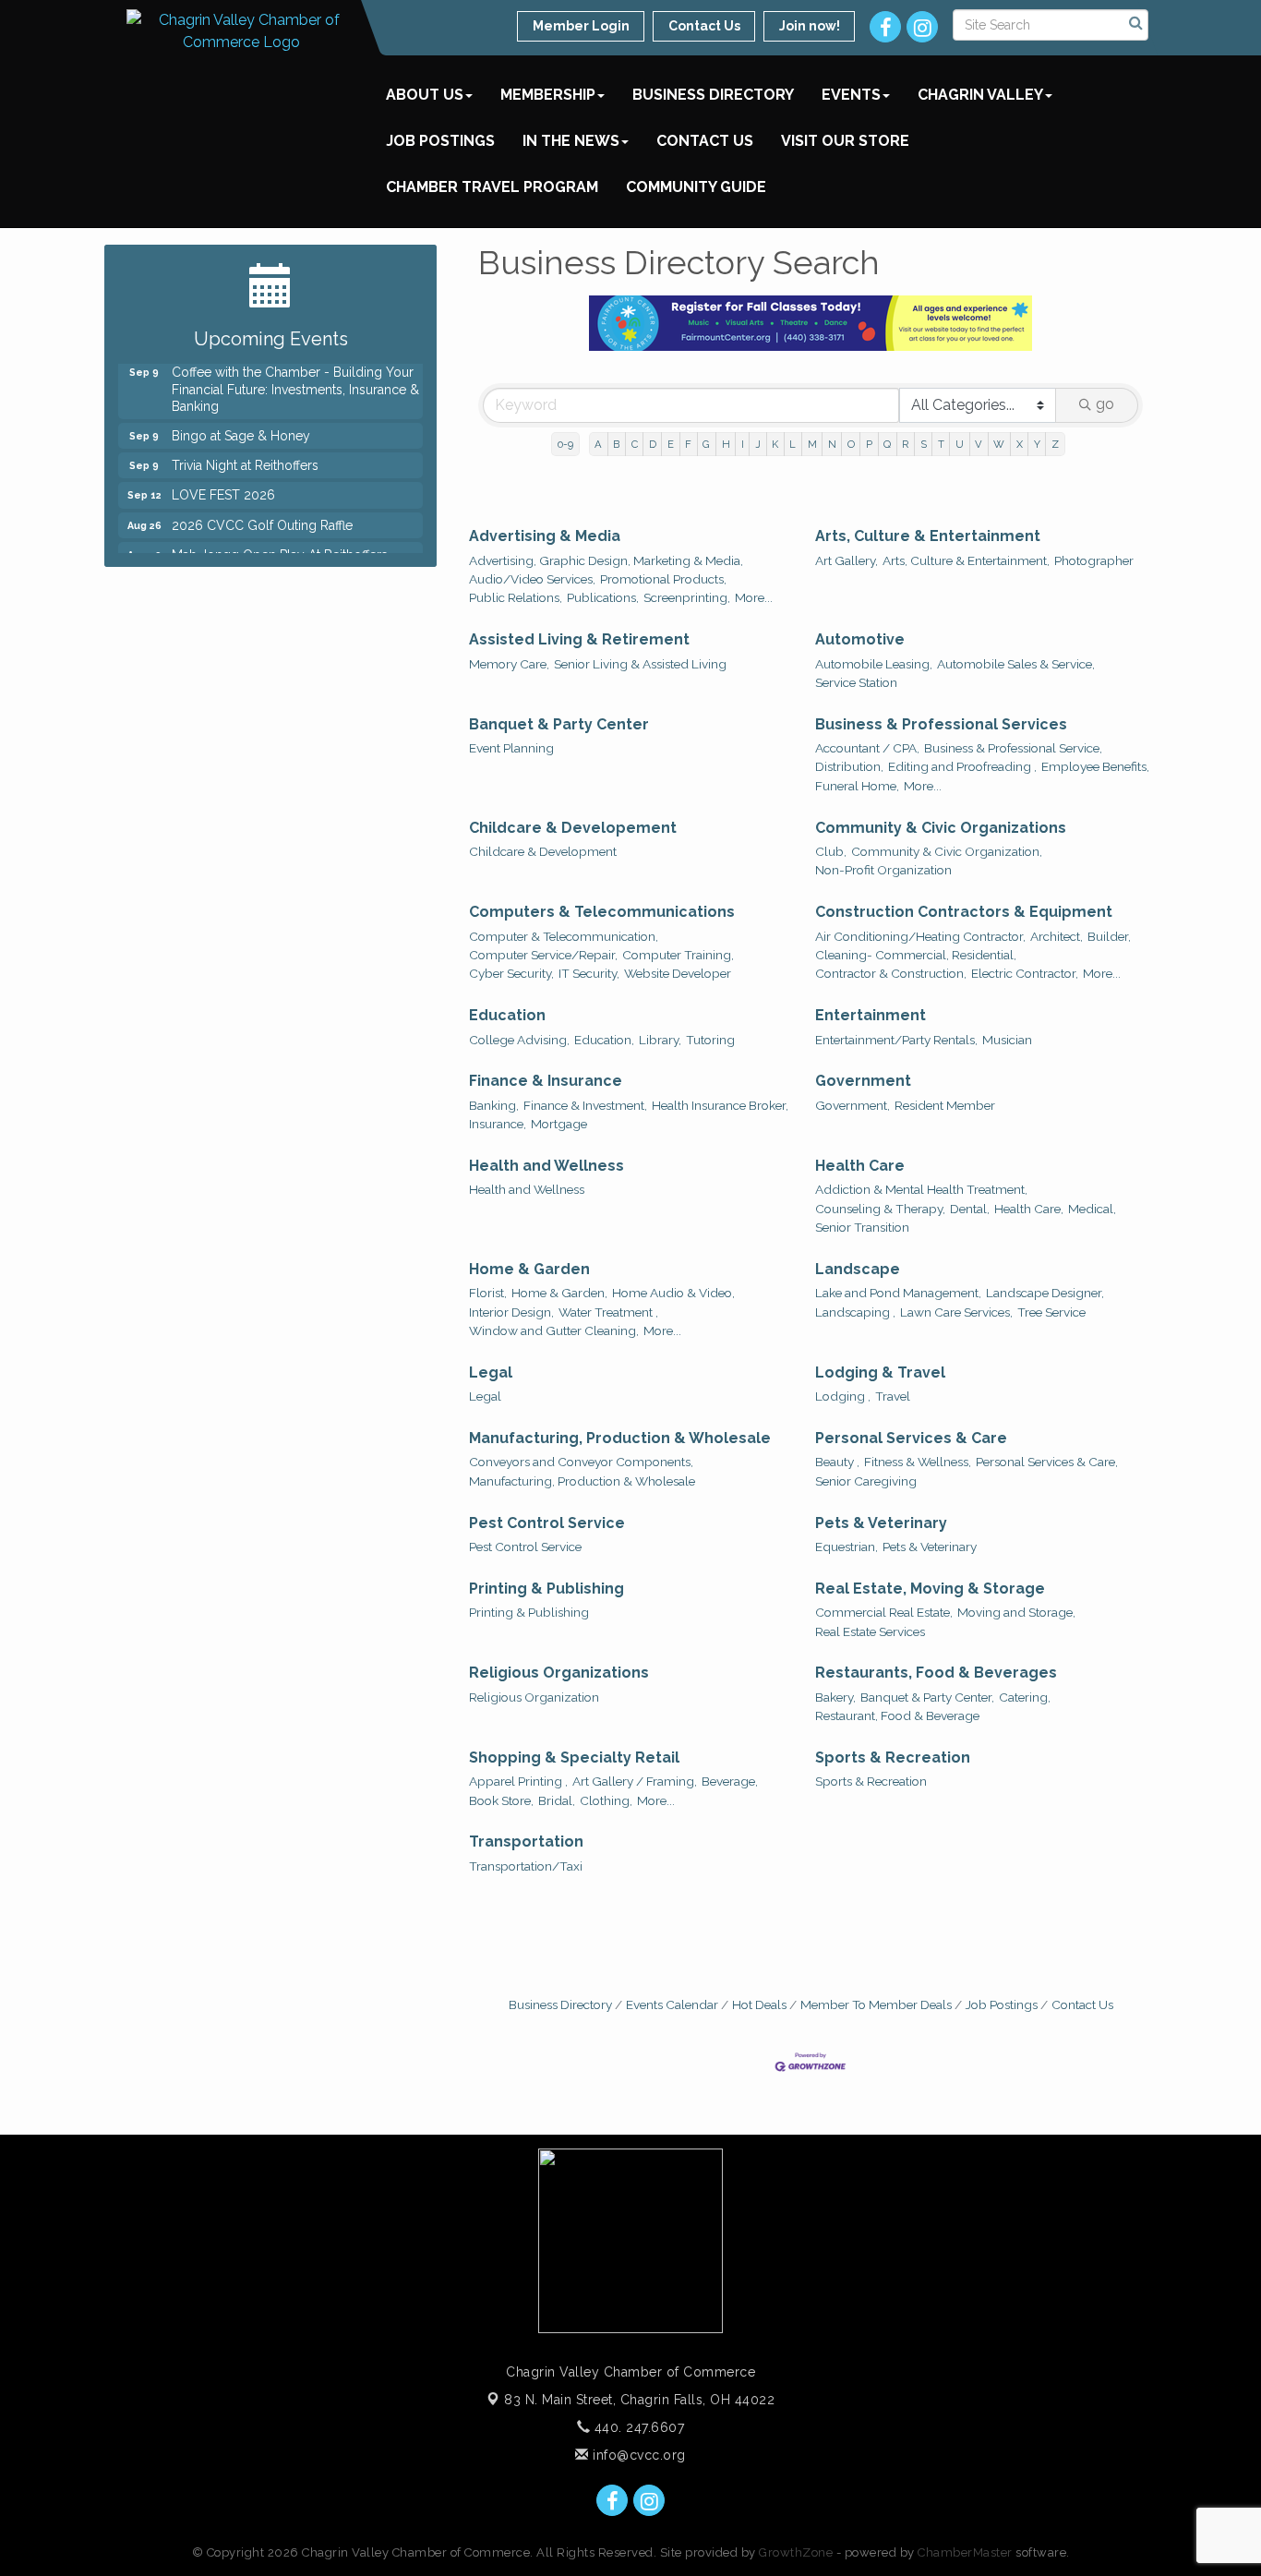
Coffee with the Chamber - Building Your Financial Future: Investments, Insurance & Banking (295, 376)
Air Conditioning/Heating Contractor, (920, 936)
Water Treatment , (608, 1312)
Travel (893, 1396)
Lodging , (843, 1396)
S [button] (924, 444)
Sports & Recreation (893, 1757)
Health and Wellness (546, 1166)
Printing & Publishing (546, 1589)
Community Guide (696, 187)
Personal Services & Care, (1047, 1462)
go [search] (1105, 404)
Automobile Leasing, (874, 664)
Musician (1007, 1040)
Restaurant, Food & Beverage (897, 1715)
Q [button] (887, 444)
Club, (831, 851)
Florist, (488, 1293)
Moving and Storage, (1016, 1612)
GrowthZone (796, 2552)
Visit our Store (845, 141)
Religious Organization (534, 1697)
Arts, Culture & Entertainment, (966, 560)
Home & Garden (529, 1269)
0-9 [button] (565, 444)
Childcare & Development (543, 851)
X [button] (1020, 444)
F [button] (688, 444)
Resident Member (945, 1105)
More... (754, 597)
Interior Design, (511, 1312)
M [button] (812, 444)
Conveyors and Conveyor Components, (581, 1462)
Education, (604, 1040)
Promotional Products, (663, 579)
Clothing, (606, 1800)
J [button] (758, 444)
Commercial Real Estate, (884, 1612)
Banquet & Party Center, (927, 1697)
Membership (548, 95)
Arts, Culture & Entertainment (928, 536)
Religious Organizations (559, 1673)
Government (863, 1081)
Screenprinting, (687, 597)
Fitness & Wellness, (918, 1462)
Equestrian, (847, 1547)
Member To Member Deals (876, 2004)
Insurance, (498, 1124)
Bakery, (835, 1697)
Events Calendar (672, 2004)
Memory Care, (509, 664)
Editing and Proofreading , (962, 766)
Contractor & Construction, (891, 973)
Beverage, (730, 1781)
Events (851, 95)
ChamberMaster (965, 2552)
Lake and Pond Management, (898, 1293)
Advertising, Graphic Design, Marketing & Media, (606, 560)
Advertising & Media (545, 536)
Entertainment (871, 1015)
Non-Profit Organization (883, 870)
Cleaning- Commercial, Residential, (916, 955)
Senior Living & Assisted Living (640, 664)
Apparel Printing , (518, 1781)
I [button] (743, 444)
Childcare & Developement (573, 828)
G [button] (706, 444)
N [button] (832, 444)
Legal (491, 1372)
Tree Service (1051, 1312)
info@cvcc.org (637, 2455)
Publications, (603, 597)
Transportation (526, 1842)
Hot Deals (759, 2004)
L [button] (793, 444)
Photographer (1094, 560)
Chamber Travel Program (492, 187)
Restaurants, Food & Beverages (936, 1673)
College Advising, (519, 1040)
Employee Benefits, (1095, 766)
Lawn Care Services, (956, 1312)
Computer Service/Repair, (543, 955)
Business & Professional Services (941, 724)
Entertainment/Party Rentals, (896, 1040)
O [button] (851, 444)
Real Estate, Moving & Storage (930, 1589)
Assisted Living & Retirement (579, 639)
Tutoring (710, 1040)
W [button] (999, 444)
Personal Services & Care (911, 1438)
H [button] (726, 444)
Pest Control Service (547, 1523)
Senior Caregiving (866, 1481)
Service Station (856, 682)
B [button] (616, 444)
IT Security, (589, 973)
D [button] (653, 444)
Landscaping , (855, 1312)
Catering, (1025, 1697)
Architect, (1057, 936)
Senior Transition (862, 1227)
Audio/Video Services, (532, 579)
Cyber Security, (511, 973)
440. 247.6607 (637, 2427)
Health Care (860, 1166)
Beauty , (837, 1462)
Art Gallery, (847, 560)
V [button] (979, 444)
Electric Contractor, (1025, 973)
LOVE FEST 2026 (223, 482)
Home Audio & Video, (673, 1293)
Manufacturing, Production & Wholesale (620, 1438)
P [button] (869, 444)
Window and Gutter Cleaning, (554, 1330)
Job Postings (440, 141)
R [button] (905, 444)
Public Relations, (516, 597)
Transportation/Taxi (526, 1866)
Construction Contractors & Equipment (964, 912)
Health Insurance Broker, (720, 1105)
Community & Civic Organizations (941, 828)
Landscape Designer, (1045, 1293)
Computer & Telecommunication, (564, 936)
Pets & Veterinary (881, 1523)
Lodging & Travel (880, 1372)
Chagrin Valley (980, 95)
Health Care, (1029, 1209)
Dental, (970, 1209)
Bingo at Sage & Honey (241, 423)
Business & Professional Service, (1013, 748)
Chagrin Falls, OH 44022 (639, 2400)
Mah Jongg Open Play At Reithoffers (280, 542)
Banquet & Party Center (559, 724)
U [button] (960, 444)
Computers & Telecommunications (602, 912)
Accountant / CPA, (867, 748)
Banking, (494, 1105)
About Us (425, 95)
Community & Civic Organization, (947, 851)
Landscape (858, 1269)
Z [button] (1055, 444)
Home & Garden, (559, 1293)
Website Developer (678, 973)
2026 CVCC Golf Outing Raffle (262, 512)
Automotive (860, 639)
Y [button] (1037, 444)
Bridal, (557, 1800)
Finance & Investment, (585, 1105)
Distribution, (849, 766)
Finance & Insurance (546, 1081)
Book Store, (501, 1800)
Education (507, 1015)
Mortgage (559, 1124)
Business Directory (713, 95)
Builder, (1109, 936)
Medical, (1092, 1209)
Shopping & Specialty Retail (574, 1757)
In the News (571, 141)
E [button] (671, 444)
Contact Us (705, 141)
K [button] (775, 444)
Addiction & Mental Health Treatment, (921, 1189)
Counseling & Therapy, (880, 1209)
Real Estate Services (870, 1631)
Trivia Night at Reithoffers (245, 452)
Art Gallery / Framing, (635, 1781)
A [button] (598, 444)
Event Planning (511, 748)
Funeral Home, (857, 786)
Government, (853, 1105)
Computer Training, (678, 955)
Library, (660, 1040)
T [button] (941, 444)
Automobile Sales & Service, (1016, 664)
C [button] (635, 444)
